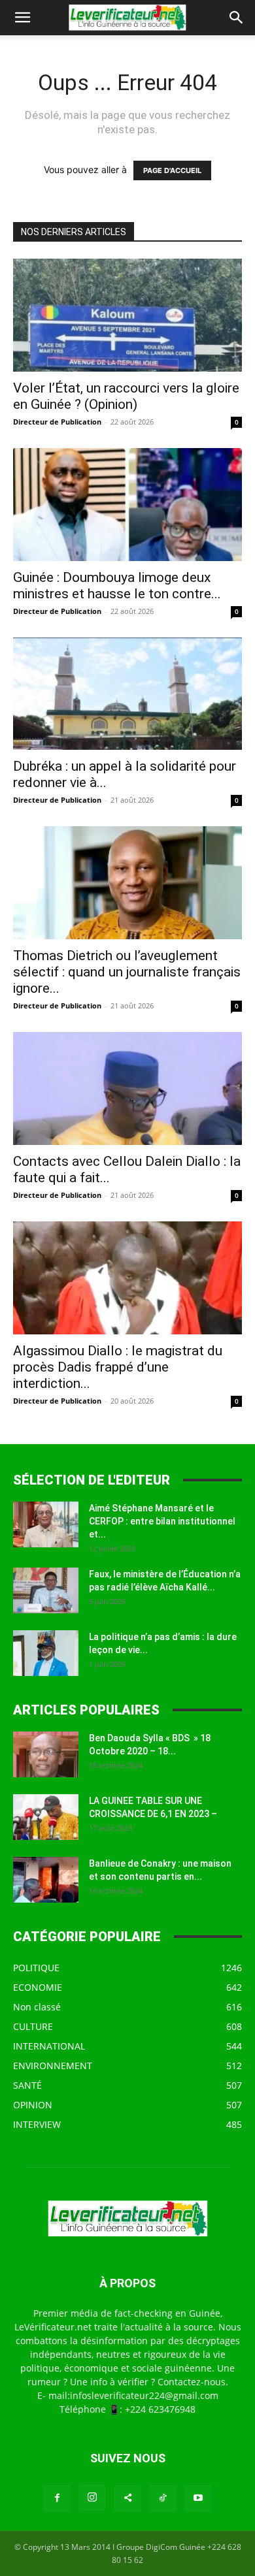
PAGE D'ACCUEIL (172, 170)
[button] (22, 18)
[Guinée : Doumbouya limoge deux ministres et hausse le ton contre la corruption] (127, 505)
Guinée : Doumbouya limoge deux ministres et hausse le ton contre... (117, 586)
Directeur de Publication (57, 422)
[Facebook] (57, 2498)
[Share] (127, 2498)
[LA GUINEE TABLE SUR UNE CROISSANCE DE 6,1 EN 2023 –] (46, 1817)
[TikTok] (163, 2498)
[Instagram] (92, 2498)
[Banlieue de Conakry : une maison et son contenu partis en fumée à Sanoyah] (46, 1880)
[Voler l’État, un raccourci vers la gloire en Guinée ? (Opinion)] (127, 315)
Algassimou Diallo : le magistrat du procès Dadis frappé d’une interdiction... (118, 1367)
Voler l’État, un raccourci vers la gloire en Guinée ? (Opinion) (126, 396)
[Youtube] (198, 2498)
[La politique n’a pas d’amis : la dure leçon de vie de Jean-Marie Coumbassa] (46, 1653)
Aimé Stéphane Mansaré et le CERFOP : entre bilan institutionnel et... (162, 1521)
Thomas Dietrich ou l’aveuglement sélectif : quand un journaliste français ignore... (127, 972)
